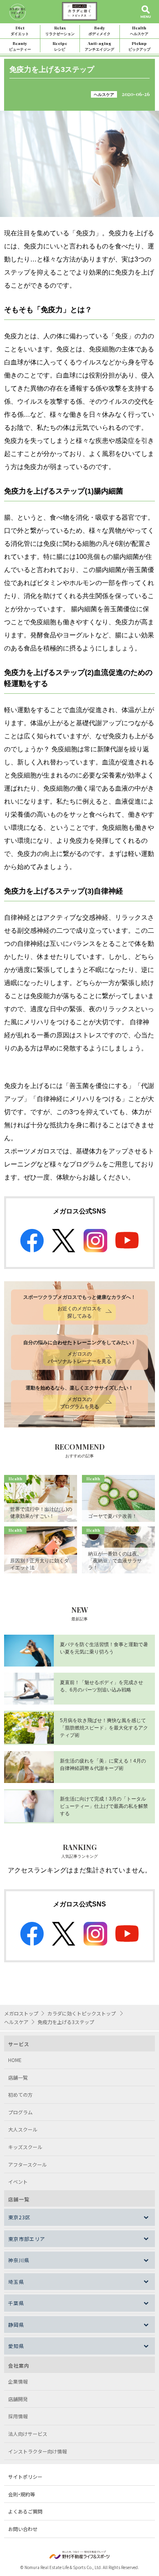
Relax (60, 30)
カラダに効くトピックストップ (82, 2013)
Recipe (60, 46)
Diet (20, 30)
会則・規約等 (22, 2494)
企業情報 (18, 2381)
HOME (15, 2060)
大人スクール (23, 2129)
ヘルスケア (104, 94)
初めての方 (20, 2095)
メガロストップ (21, 2013)
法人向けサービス (28, 2434)
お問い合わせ (23, 2529)
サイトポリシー (25, 2477)
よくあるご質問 (25, 2511)
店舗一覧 (18, 2077)
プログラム (20, 2112)
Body (99, 30)
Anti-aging (99, 46)
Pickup (139, 46)
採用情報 (18, 2416)
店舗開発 (18, 2399)
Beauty (20, 46)
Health (139, 30)
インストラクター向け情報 (38, 2451)
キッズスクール (25, 2147)
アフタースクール (28, 2164)
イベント (18, 2182)
